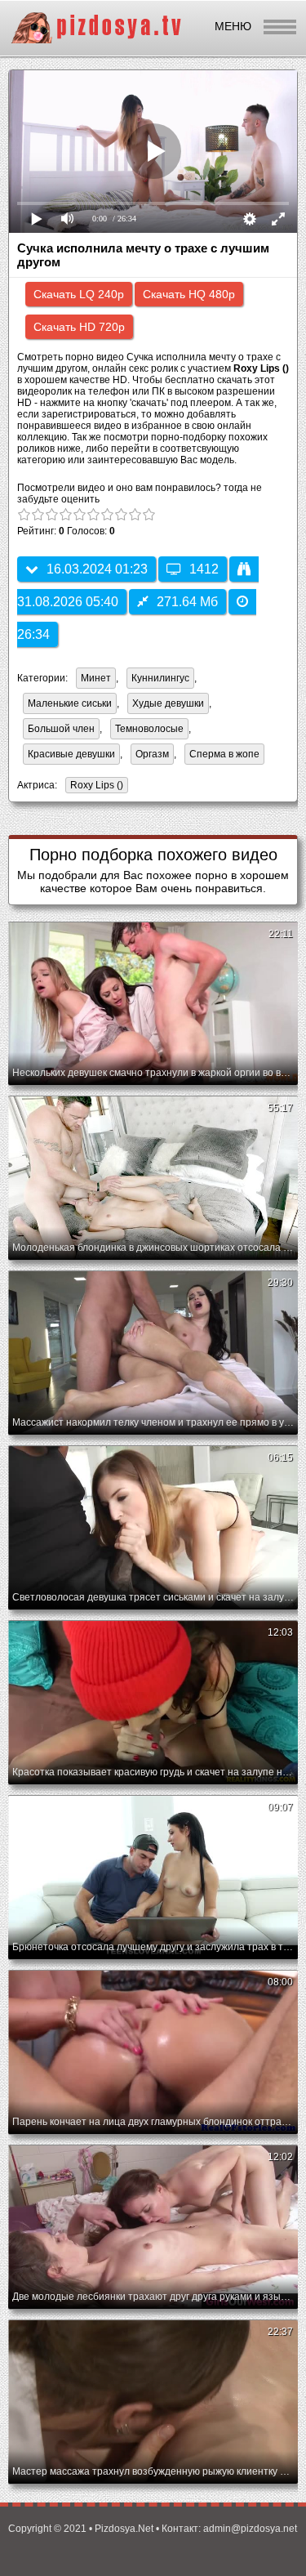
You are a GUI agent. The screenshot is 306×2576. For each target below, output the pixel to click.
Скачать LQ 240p (79, 294)
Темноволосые (149, 729)
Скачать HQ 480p (189, 294)
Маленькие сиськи (70, 703)
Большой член (61, 729)
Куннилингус (160, 678)
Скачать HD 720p (79, 327)
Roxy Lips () (97, 785)
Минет (96, 678)
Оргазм (152, 754)
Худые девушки (168, 703)
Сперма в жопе (224, 754)
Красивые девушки (71, 754)
